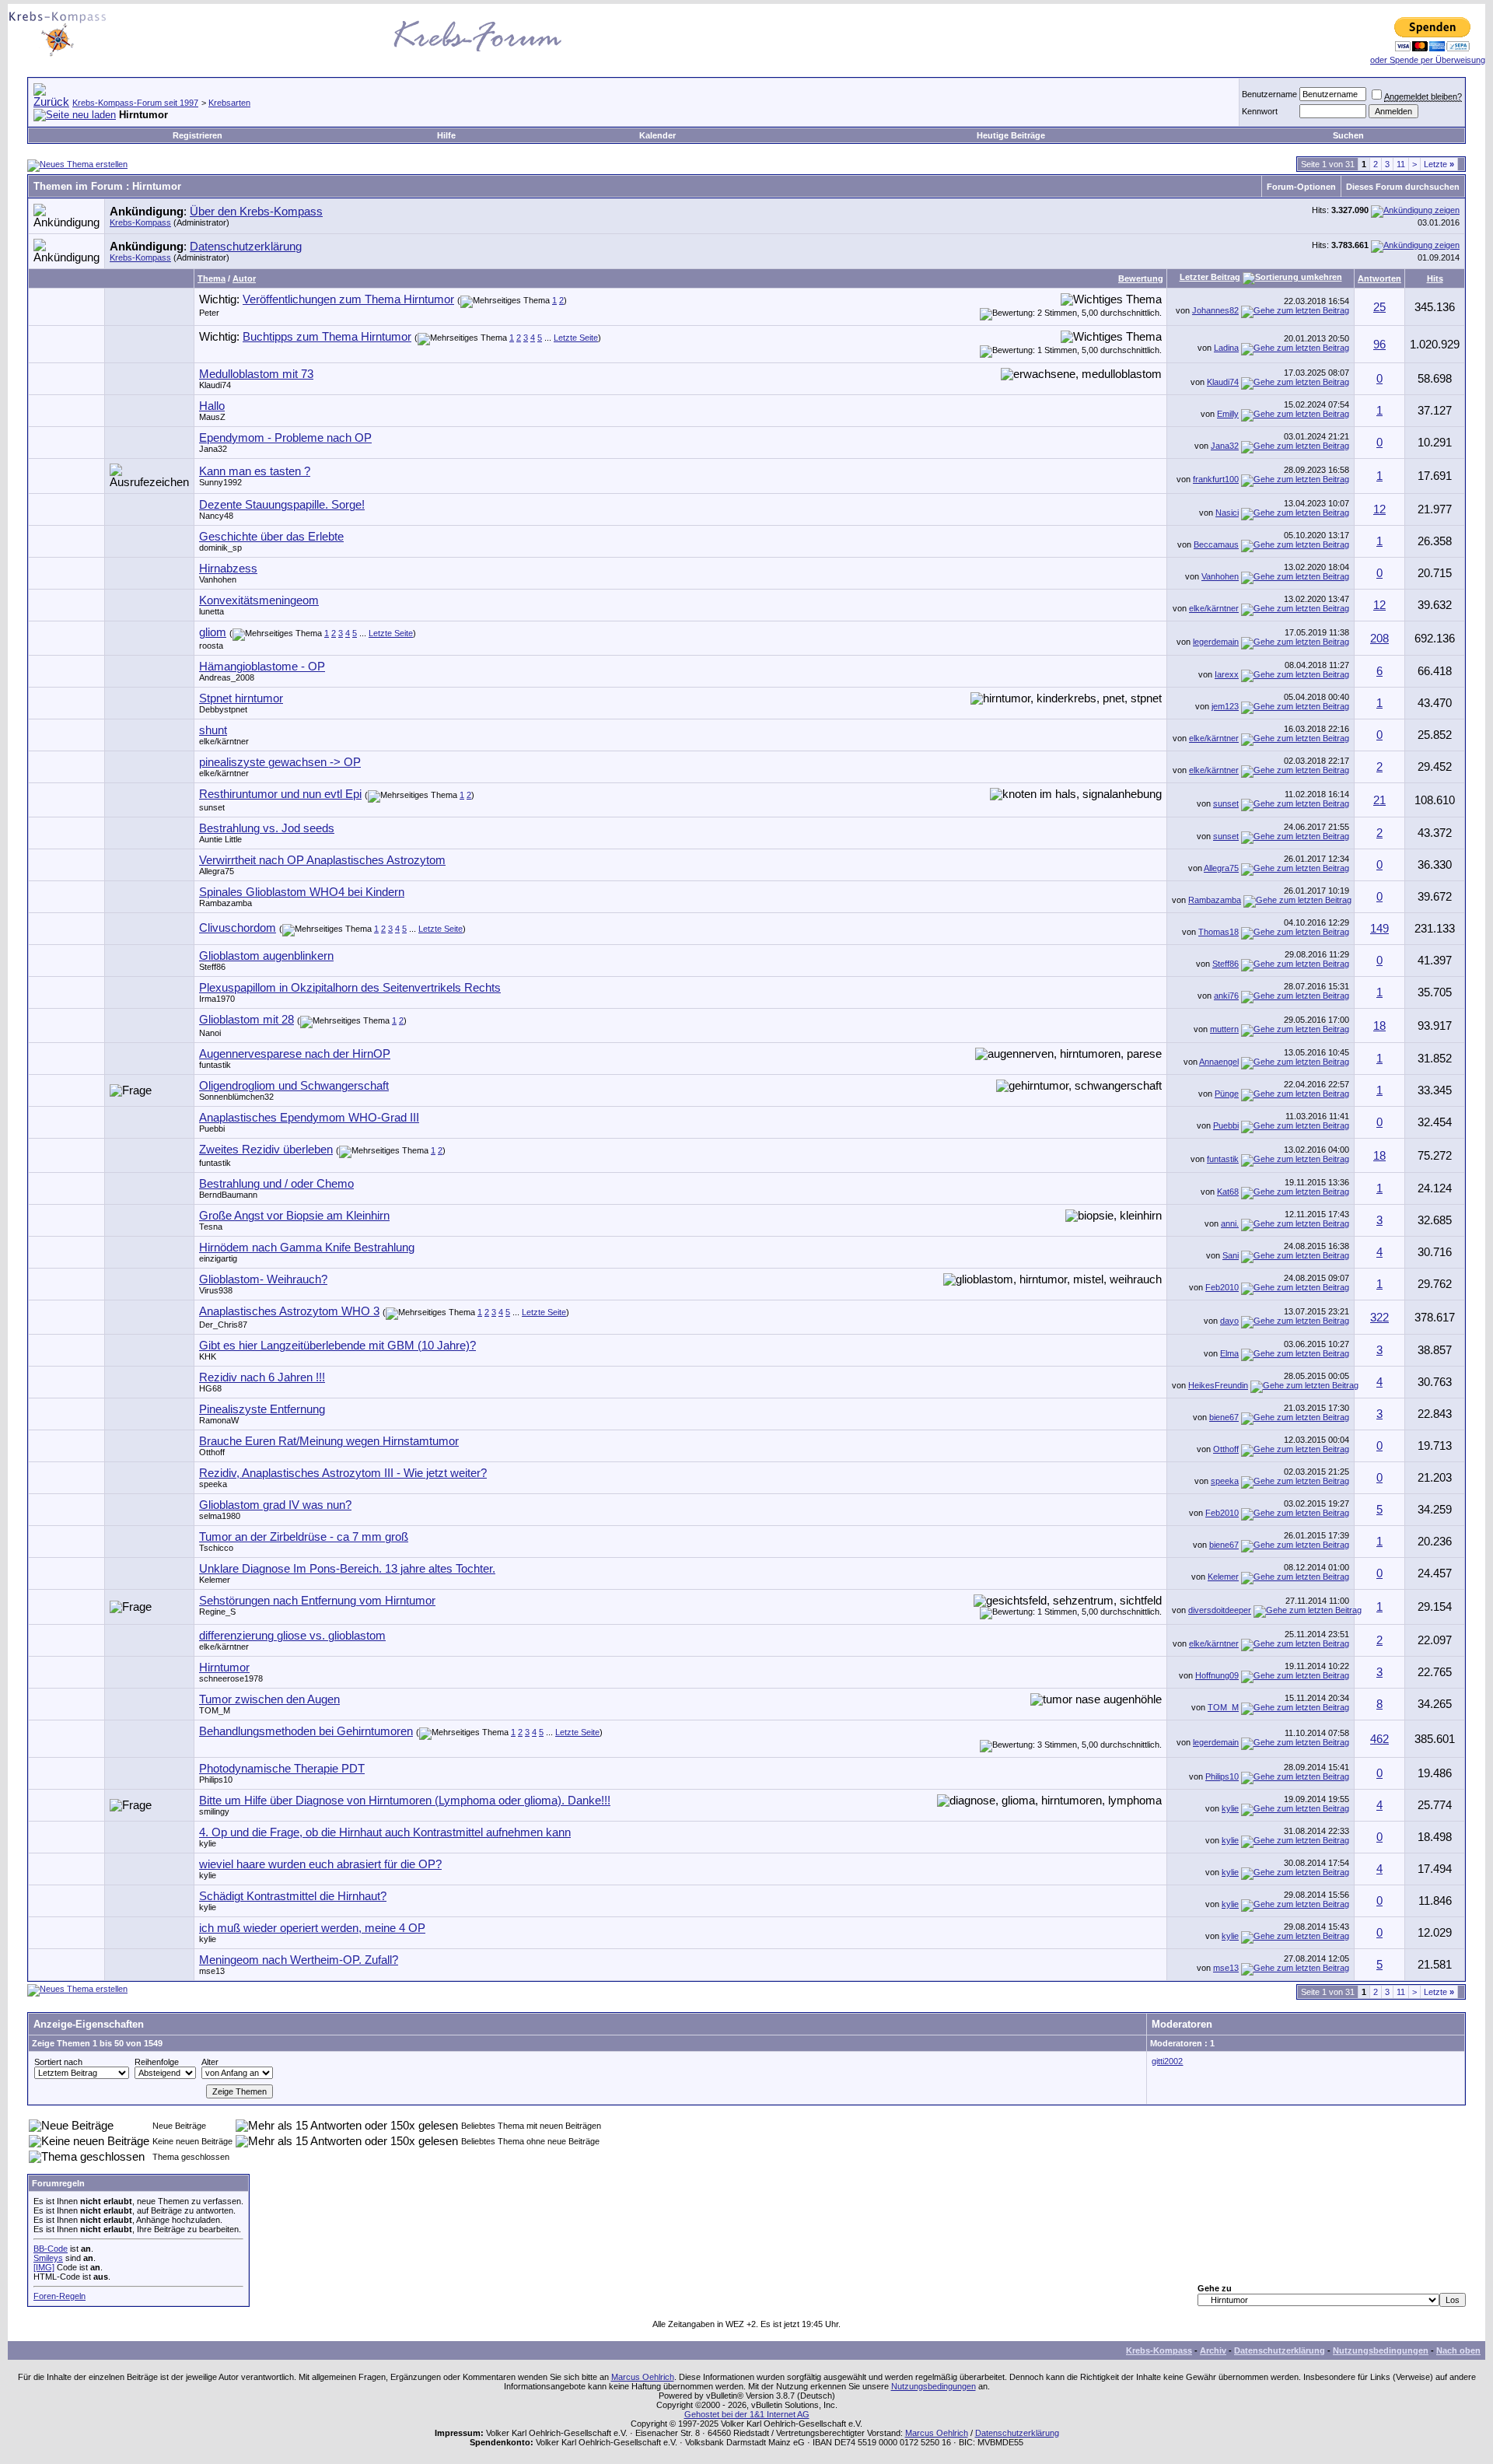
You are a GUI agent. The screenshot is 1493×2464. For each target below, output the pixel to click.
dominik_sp (220, 548)
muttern (1224, 1029)
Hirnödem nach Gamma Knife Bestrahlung (307, 1248)
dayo (1229, 1321)
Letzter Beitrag (1210, 277)
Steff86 (212, 967)
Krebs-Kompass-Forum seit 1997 (135, 103)
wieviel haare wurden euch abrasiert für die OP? (320, 1864)
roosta (211, 646)
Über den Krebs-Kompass (256, 212)
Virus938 (216, 1290)
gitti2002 (1167, 2061)
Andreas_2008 (227, 677)
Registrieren (198, 135)
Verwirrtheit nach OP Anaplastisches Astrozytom (322, 860)
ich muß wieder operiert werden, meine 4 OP (312, 1928)
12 (1379, 509)
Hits (1435, 278)
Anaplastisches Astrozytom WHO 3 (289, 1311)
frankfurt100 (1216, 479)
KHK (208, 1356)
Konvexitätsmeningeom (259, 600)
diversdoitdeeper (1220, 1610)
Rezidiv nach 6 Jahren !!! (262, 1377)
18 (1379, 1026)
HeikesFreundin (1218, 1385)
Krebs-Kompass (140, 222)
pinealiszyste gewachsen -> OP (280, 762)
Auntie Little (220, 839)
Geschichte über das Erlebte (271, 537)
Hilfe (446, 135)
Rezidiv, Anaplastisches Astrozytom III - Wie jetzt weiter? (343, 1473)
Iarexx (1227, 674)
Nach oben (1458, 2350)
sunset (212, 807)
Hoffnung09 (1217, 1675)
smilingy (214, 1811)
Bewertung (1141, 278)
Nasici (1227, 513)
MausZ (212, 417)
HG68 (210, 1388)
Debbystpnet (223, 709)
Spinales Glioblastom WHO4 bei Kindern (302, 892)
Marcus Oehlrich (643, 2377)
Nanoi (210, 1033)
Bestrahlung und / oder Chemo (276, 1184)
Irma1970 (217, 999)
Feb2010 (1222, 1287)
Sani (1231, 1255)
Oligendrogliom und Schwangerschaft (294, 1086)
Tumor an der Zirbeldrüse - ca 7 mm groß (304, 1537)
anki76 (1226, 996)
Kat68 (1228, 1192)
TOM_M (215, 1710)
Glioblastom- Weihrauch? (263, 1279)
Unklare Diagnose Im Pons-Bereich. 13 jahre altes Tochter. (347, 1569)
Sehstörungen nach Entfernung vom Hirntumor (317, 1601)
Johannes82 (1215, 310)
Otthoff (212, 1452)
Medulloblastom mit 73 (256, 374)
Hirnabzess (228, 569)
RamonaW (219, 1420)
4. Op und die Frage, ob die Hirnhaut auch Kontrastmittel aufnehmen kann (385, 1832)
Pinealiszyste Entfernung (262, 1409)
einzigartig (218, 1258)
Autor (244, 278)
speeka (213, 1484)
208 (1379, 639)
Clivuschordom (238, 928)
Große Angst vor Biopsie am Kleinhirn (294, 1216)
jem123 (1225, 706)
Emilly (1228, 414)
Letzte (1439, 164)
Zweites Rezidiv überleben (266, 1150)
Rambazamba (226, 903)
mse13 (212, 1971)
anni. (1230, 1223)
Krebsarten (229, 103)
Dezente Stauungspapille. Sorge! (282, 505)
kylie (1230, 1808)
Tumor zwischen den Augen (269, 1699)
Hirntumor (224, 1668)
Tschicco (216, 1548)
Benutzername (1269, 94)
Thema (212, 278)
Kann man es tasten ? (255, 471)
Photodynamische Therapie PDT (282, 1769)
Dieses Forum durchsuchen (1403, 187)
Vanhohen (218, 579)
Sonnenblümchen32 (236, 1097)
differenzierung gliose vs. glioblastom (292, 1636)
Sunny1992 (220, 482)
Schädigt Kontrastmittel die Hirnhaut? (293, 1896)
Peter (209, 313)
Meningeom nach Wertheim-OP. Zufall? (299, 1960)
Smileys (48, 2258)
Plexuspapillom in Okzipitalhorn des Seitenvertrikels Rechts (350, 988)
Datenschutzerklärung (246, 247)
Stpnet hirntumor (241, 698)
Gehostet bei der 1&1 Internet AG (747, 2414)
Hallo (212, 406)
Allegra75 (217, 871)
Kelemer (215, 1580)
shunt (213, 730)
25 (1379, 307)
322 (1379, 1318)
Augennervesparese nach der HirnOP (295, 1054)
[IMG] (44, 2267)
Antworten (1379, 278)
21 (1379, 800)
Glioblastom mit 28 (247, 1020)
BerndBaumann (228, 1195)
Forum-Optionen (1301, 187)
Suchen (1348, 135)
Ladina (1226, 348)
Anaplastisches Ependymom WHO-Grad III (309, 1118)
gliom (213, 632)
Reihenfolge (157, 2062)
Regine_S (217, 1612)
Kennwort (1260, 111)
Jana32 (213, 449)
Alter (210, 2062)
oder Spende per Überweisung (1428, 60)
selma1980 (220, 1516)
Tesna (211, 1227)
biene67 (1224, 1417)
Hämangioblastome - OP (262, 667)
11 (1401, 164)
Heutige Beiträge (1011, 135)
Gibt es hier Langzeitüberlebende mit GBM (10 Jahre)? (337, 1346)
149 (1379, 929)
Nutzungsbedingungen (1381, 2350)
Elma (1229, 1353)
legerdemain (1216, 642)
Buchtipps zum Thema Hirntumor (327, 337)
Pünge (1227, 1094)
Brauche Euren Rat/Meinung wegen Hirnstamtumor (329, 1441)
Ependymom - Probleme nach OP (285, 438)
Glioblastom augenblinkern (266, 956)
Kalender (657, 135)
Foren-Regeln (59, 2296)
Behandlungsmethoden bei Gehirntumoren (306, 1731)
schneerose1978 (231, 1678)
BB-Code (51, 2249)
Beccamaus (1216, 544)
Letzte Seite (576, 338)
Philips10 (216, 1780)
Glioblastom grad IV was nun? (275, 1505)
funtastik (215, 1065)
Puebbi (212, 1129)
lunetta (212, 611)
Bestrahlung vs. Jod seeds (267, 828)
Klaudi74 (215, 385)
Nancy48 (216, 516)
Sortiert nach (58, 2062)
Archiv (1213, 2350)
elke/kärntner (1214, 608)
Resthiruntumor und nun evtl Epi (280, 794)
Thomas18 (1219, 932)
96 (1379, 345)
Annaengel (1219, 1062)
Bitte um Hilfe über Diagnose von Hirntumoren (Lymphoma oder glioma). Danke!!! (405, 1801)
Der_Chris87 (223, 1325)
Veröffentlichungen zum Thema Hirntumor (348, 299)
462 (1379, 1739)
